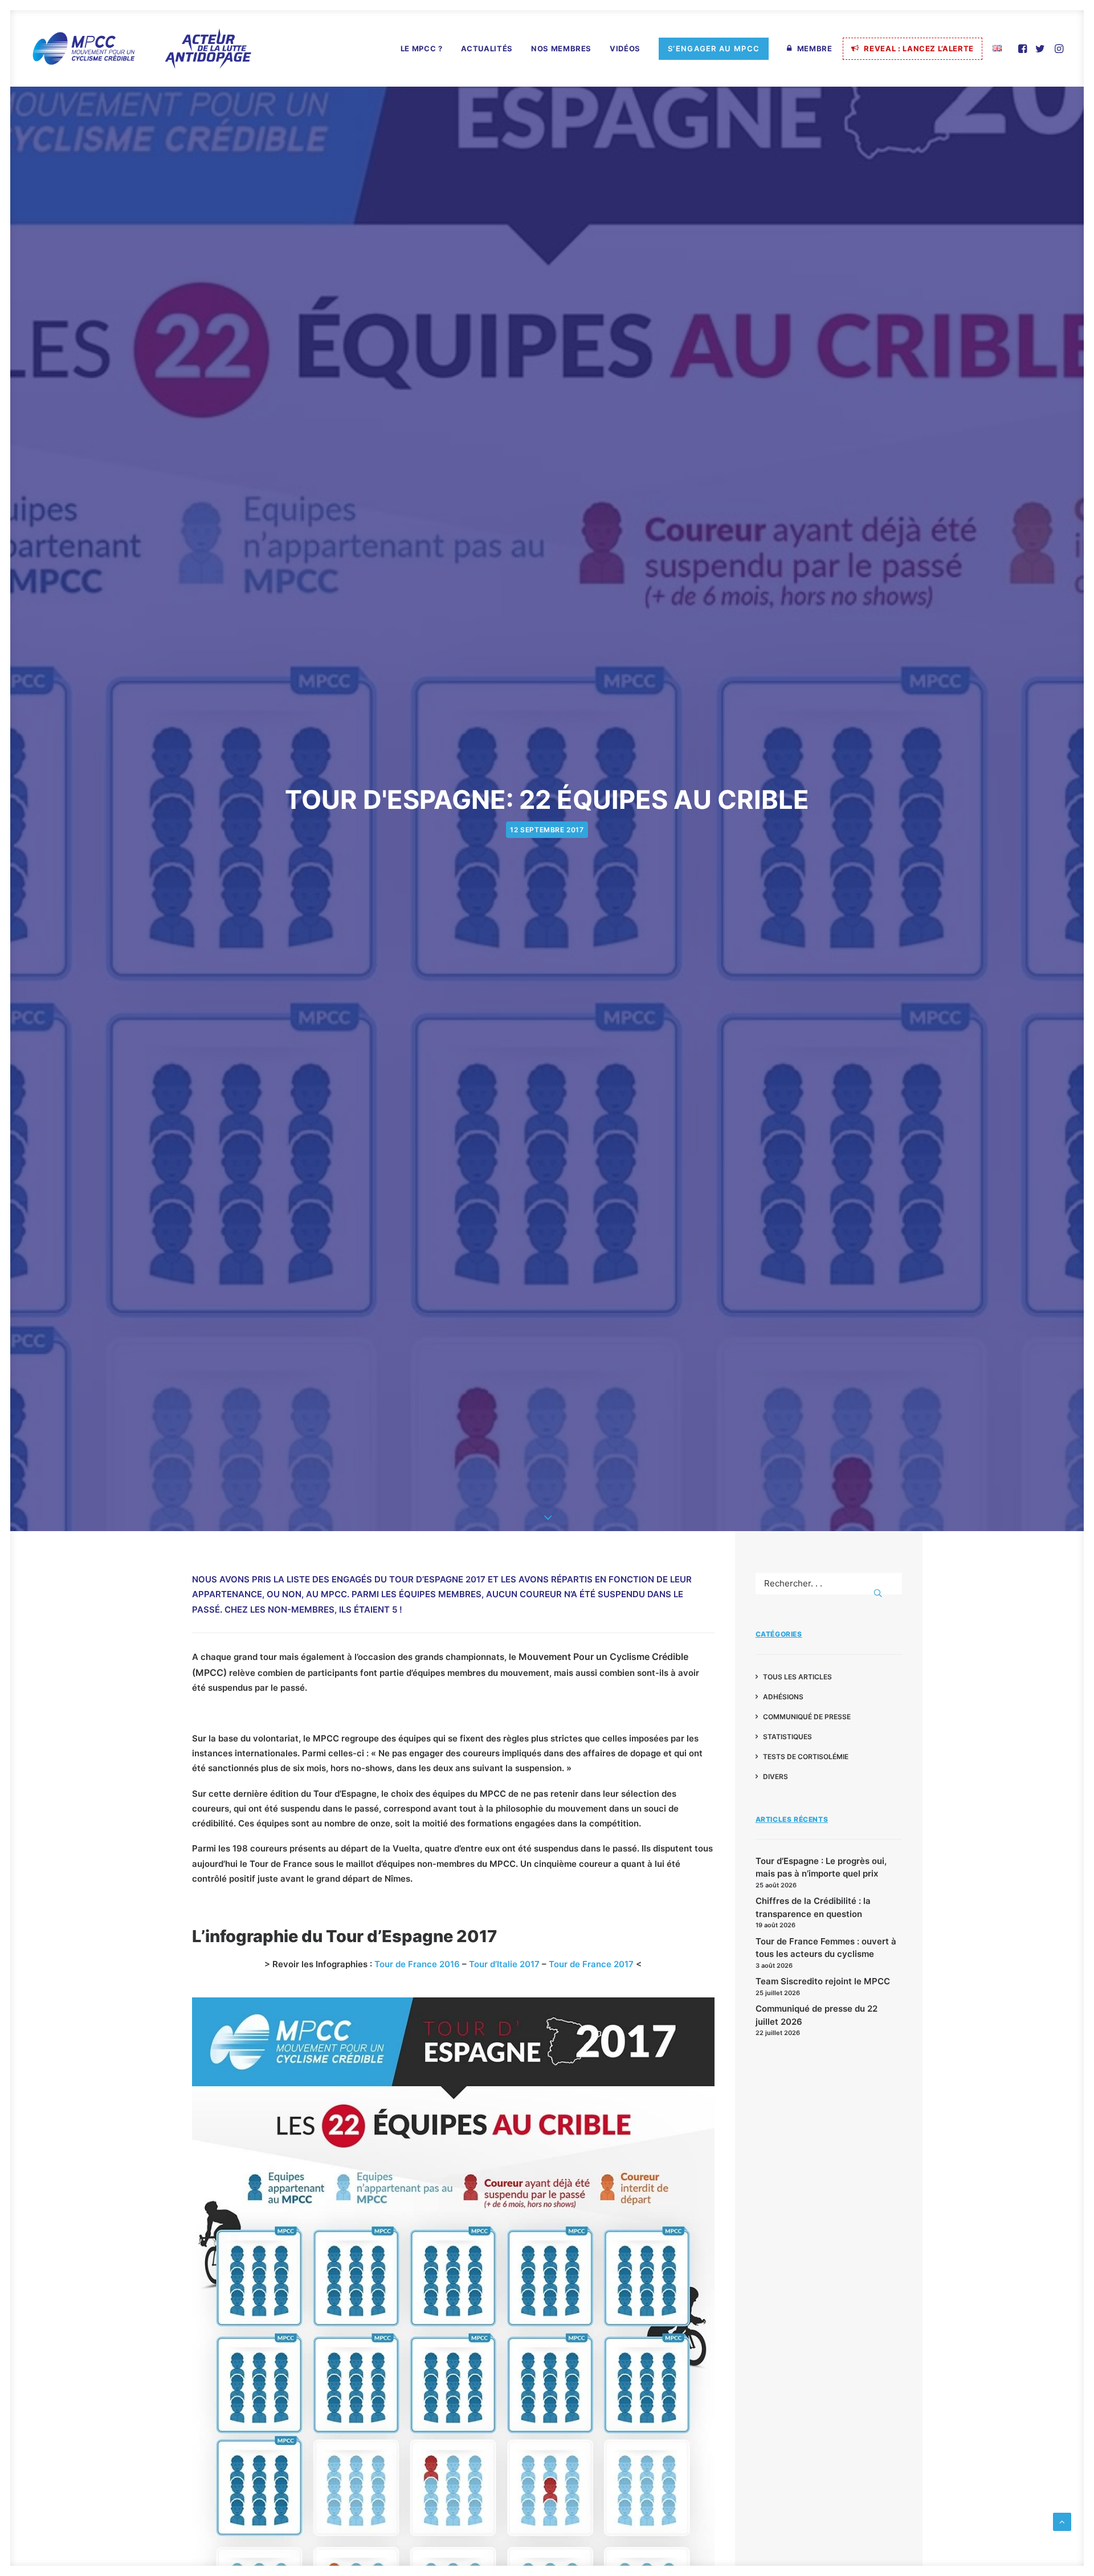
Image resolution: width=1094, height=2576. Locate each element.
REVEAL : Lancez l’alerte (919, 48)
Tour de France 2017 (591, 1964)
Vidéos (625, 48)
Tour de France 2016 (417, 1964)
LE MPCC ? (422, 48)
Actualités (487, 48)
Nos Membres (561, 48)
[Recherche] (829, 1583)
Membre (815, 48)
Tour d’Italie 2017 (504, 1964)
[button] (1024, 48)
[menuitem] (422, 49)
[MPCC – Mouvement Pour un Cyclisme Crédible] (141, 48)
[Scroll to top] (1062, 2521)
